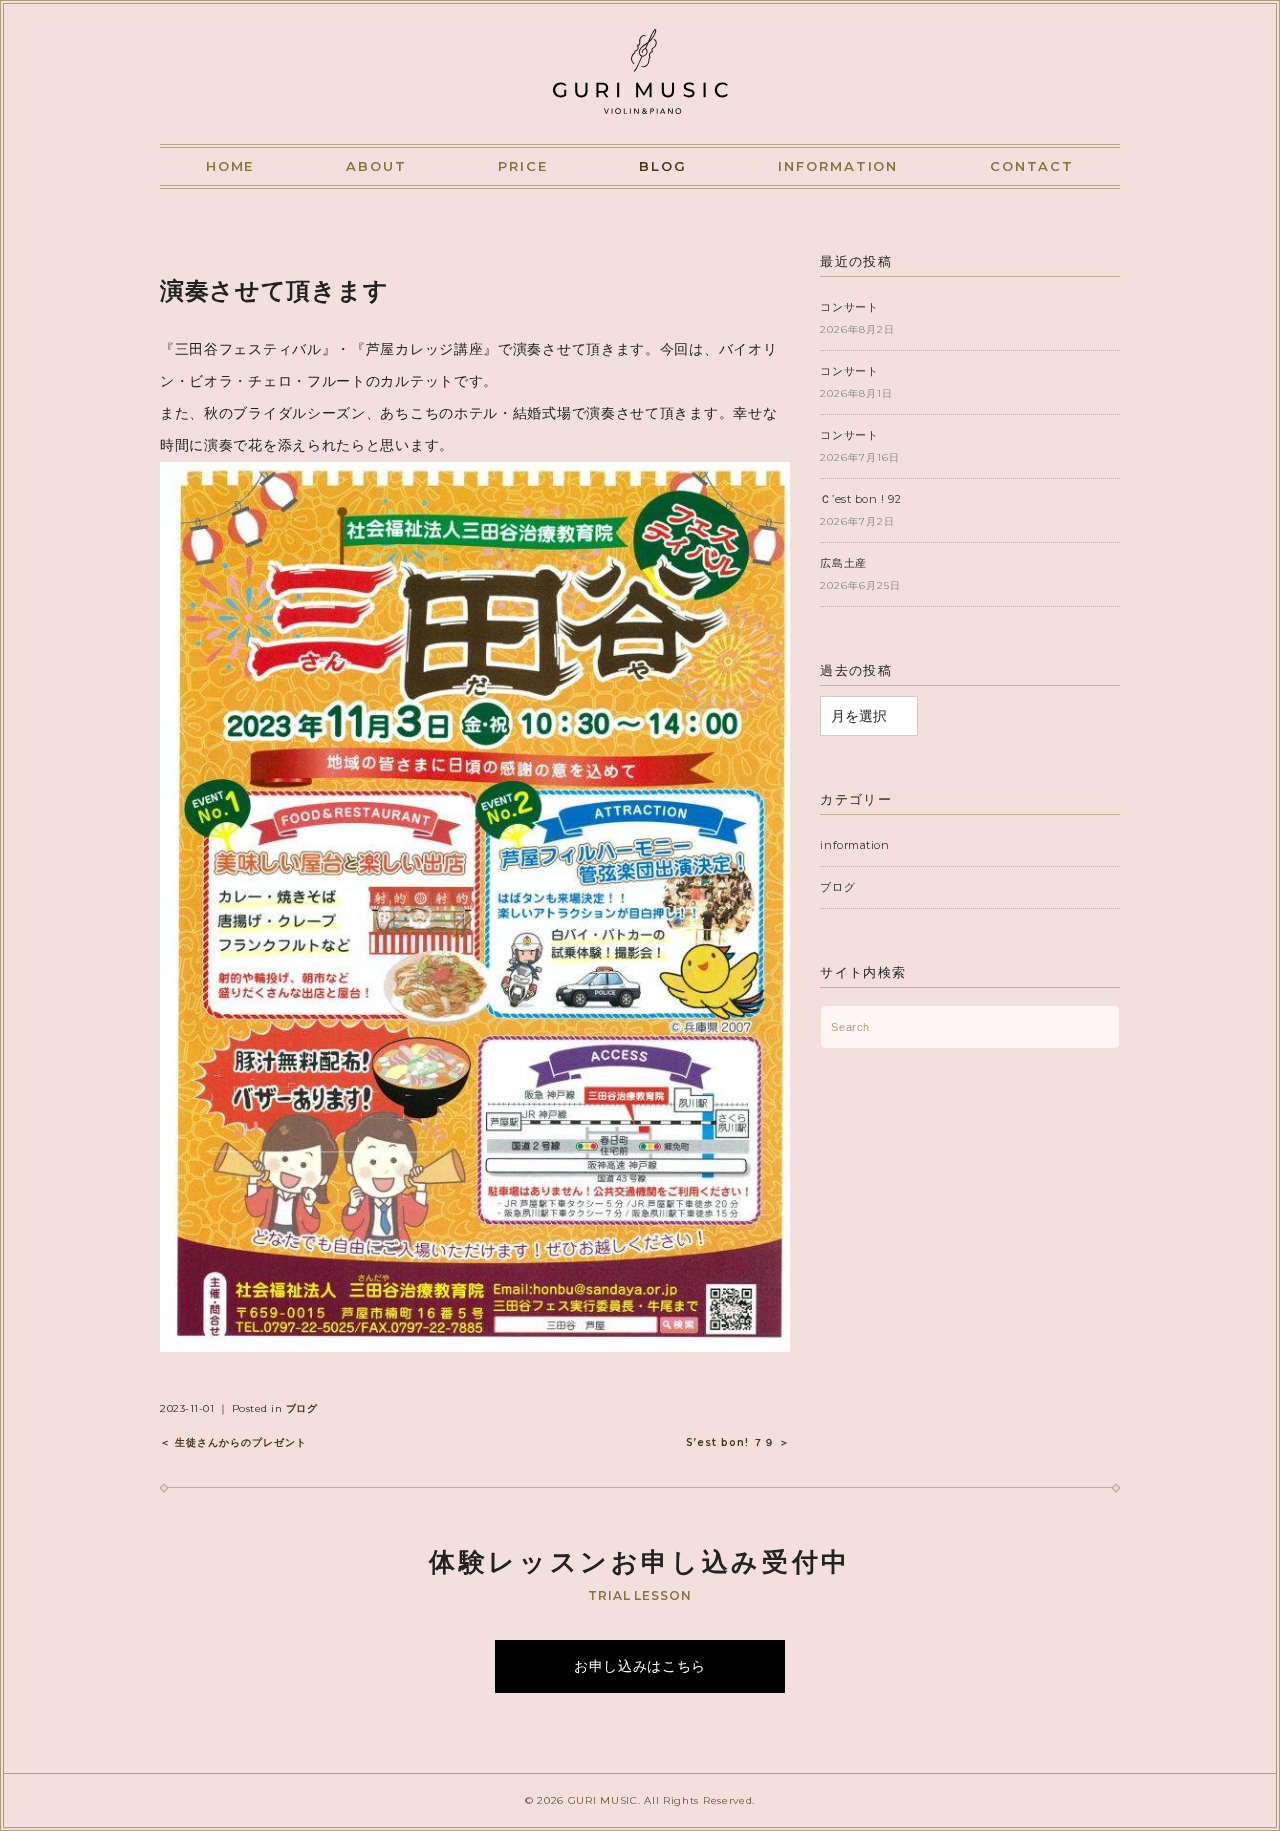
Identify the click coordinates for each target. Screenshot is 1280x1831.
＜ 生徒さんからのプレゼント (233, 1442)
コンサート (849, 307)
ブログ (302, 1408)
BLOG (663, 166)
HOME (230, 166)
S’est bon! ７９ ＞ (738, 1442)
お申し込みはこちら (640, 1666)
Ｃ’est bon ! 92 (860, 499)
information (854, 845)
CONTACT (1032, 166)
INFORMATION (838, 166)
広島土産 (843, 563)
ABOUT (376, 166)
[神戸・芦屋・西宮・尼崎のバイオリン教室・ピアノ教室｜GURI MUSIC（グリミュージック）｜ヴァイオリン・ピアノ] (640, 47)
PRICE (523, 166)
